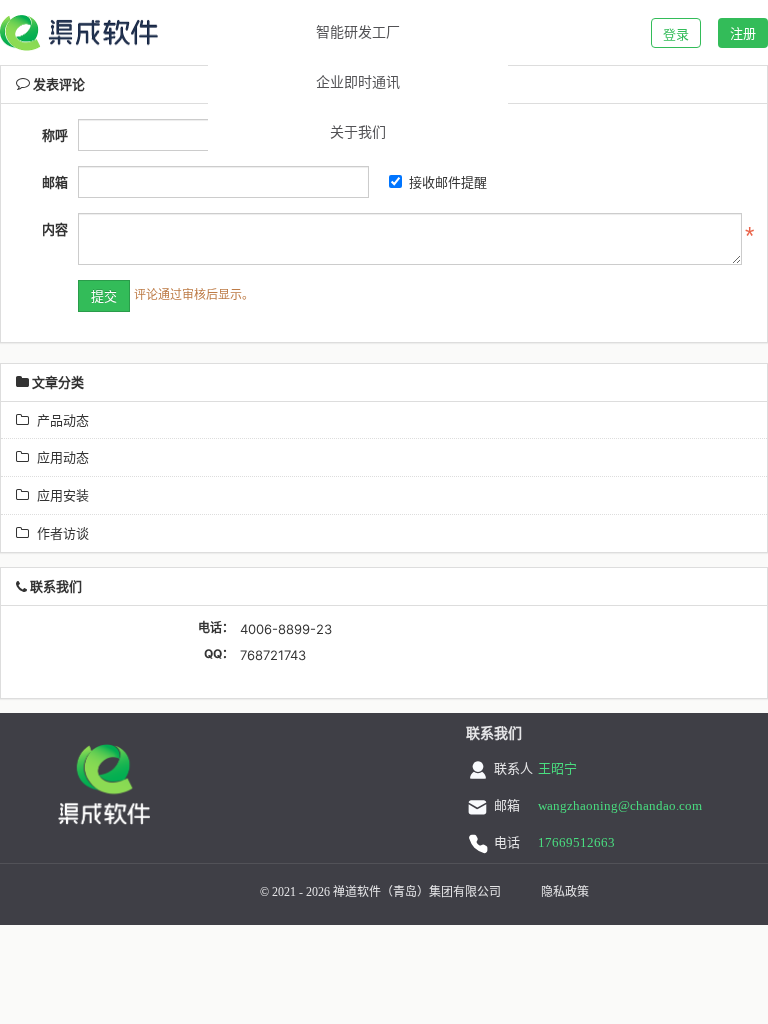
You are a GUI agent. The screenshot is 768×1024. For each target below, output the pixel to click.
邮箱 (55, 182)
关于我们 (358, 132)
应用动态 (59, 457)
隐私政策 (565, 892)
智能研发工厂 (358, 32)
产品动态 (59, 420)
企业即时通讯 (358, 82)
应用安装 (59, 495)
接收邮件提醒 (448, 182)
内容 (55, 229)
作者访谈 (59, 533)
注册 (743, 33)
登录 (676, 34)
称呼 (55, 135)
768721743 (273, 655)
